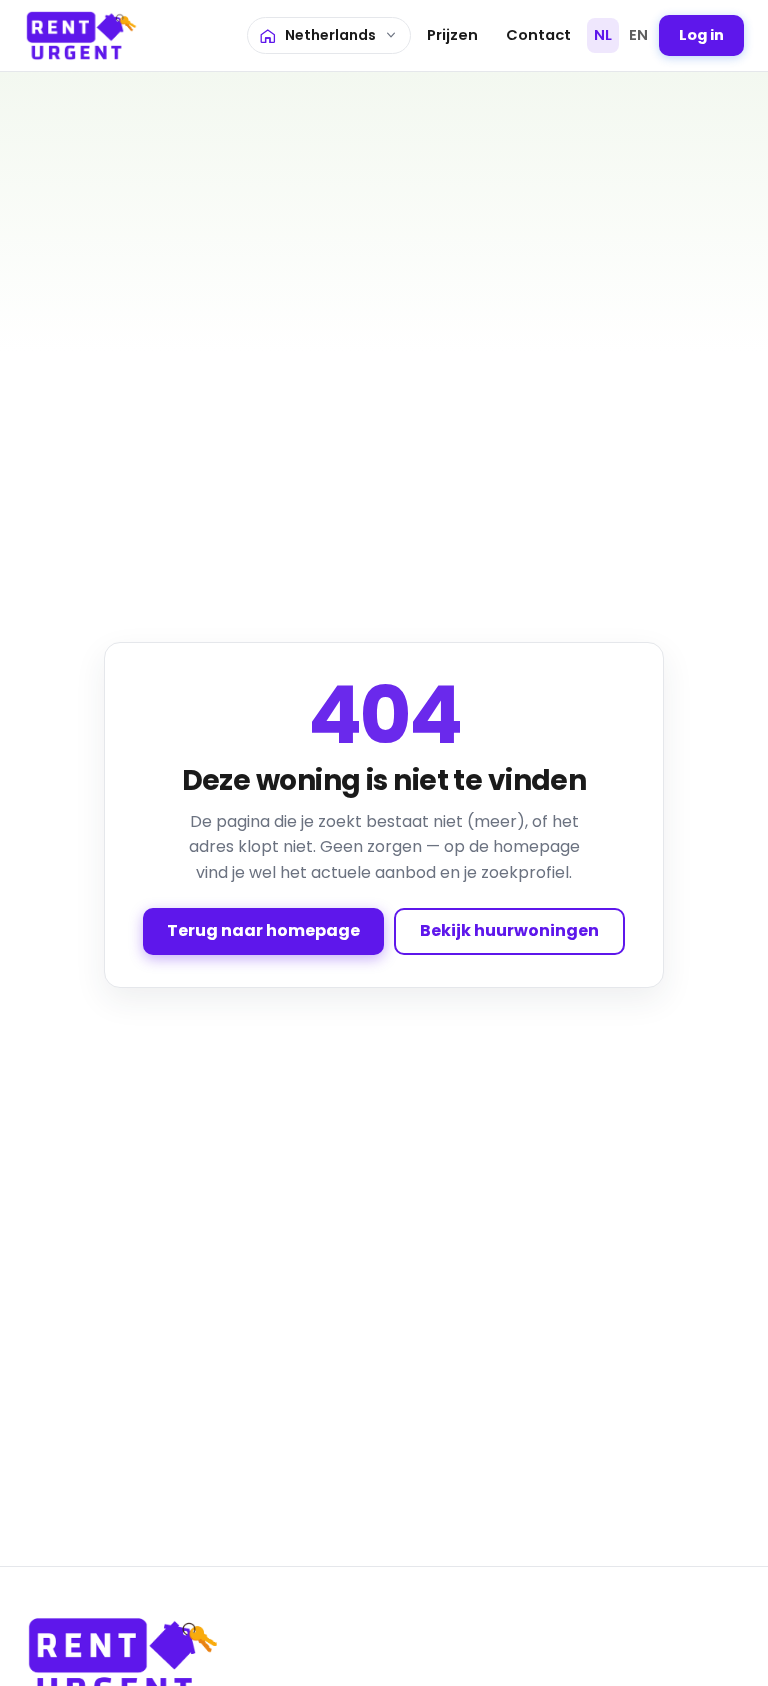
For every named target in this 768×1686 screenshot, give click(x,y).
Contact (538, 35)
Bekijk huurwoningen (509, 930)
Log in (701, 35)
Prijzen (452, 35)
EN (638, 35)
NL (603, 35)
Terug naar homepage (263, 930)
